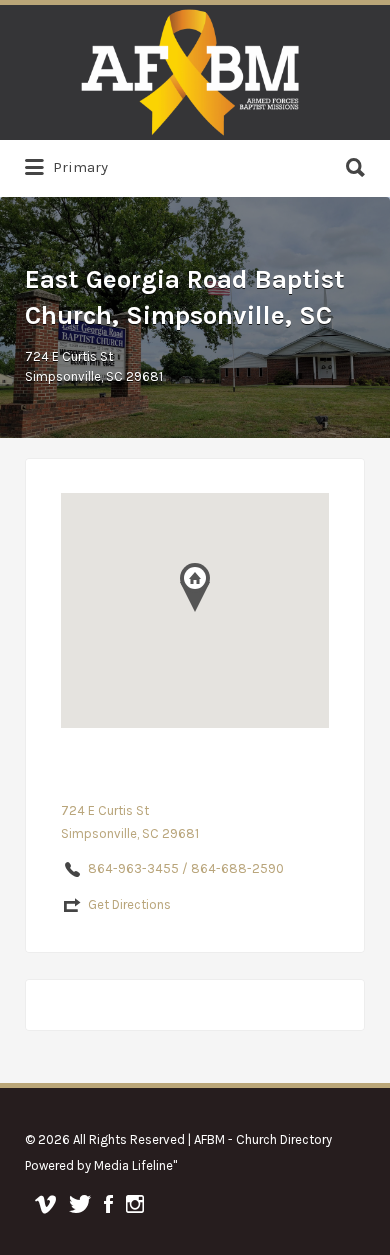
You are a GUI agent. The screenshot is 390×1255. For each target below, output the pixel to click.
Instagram (135, 1204)
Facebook (108, 1204)
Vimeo (45, 1204)
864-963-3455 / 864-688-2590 (186, 868)
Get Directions (129, 904)
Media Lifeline (133, 1165)
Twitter (80, 1204)
